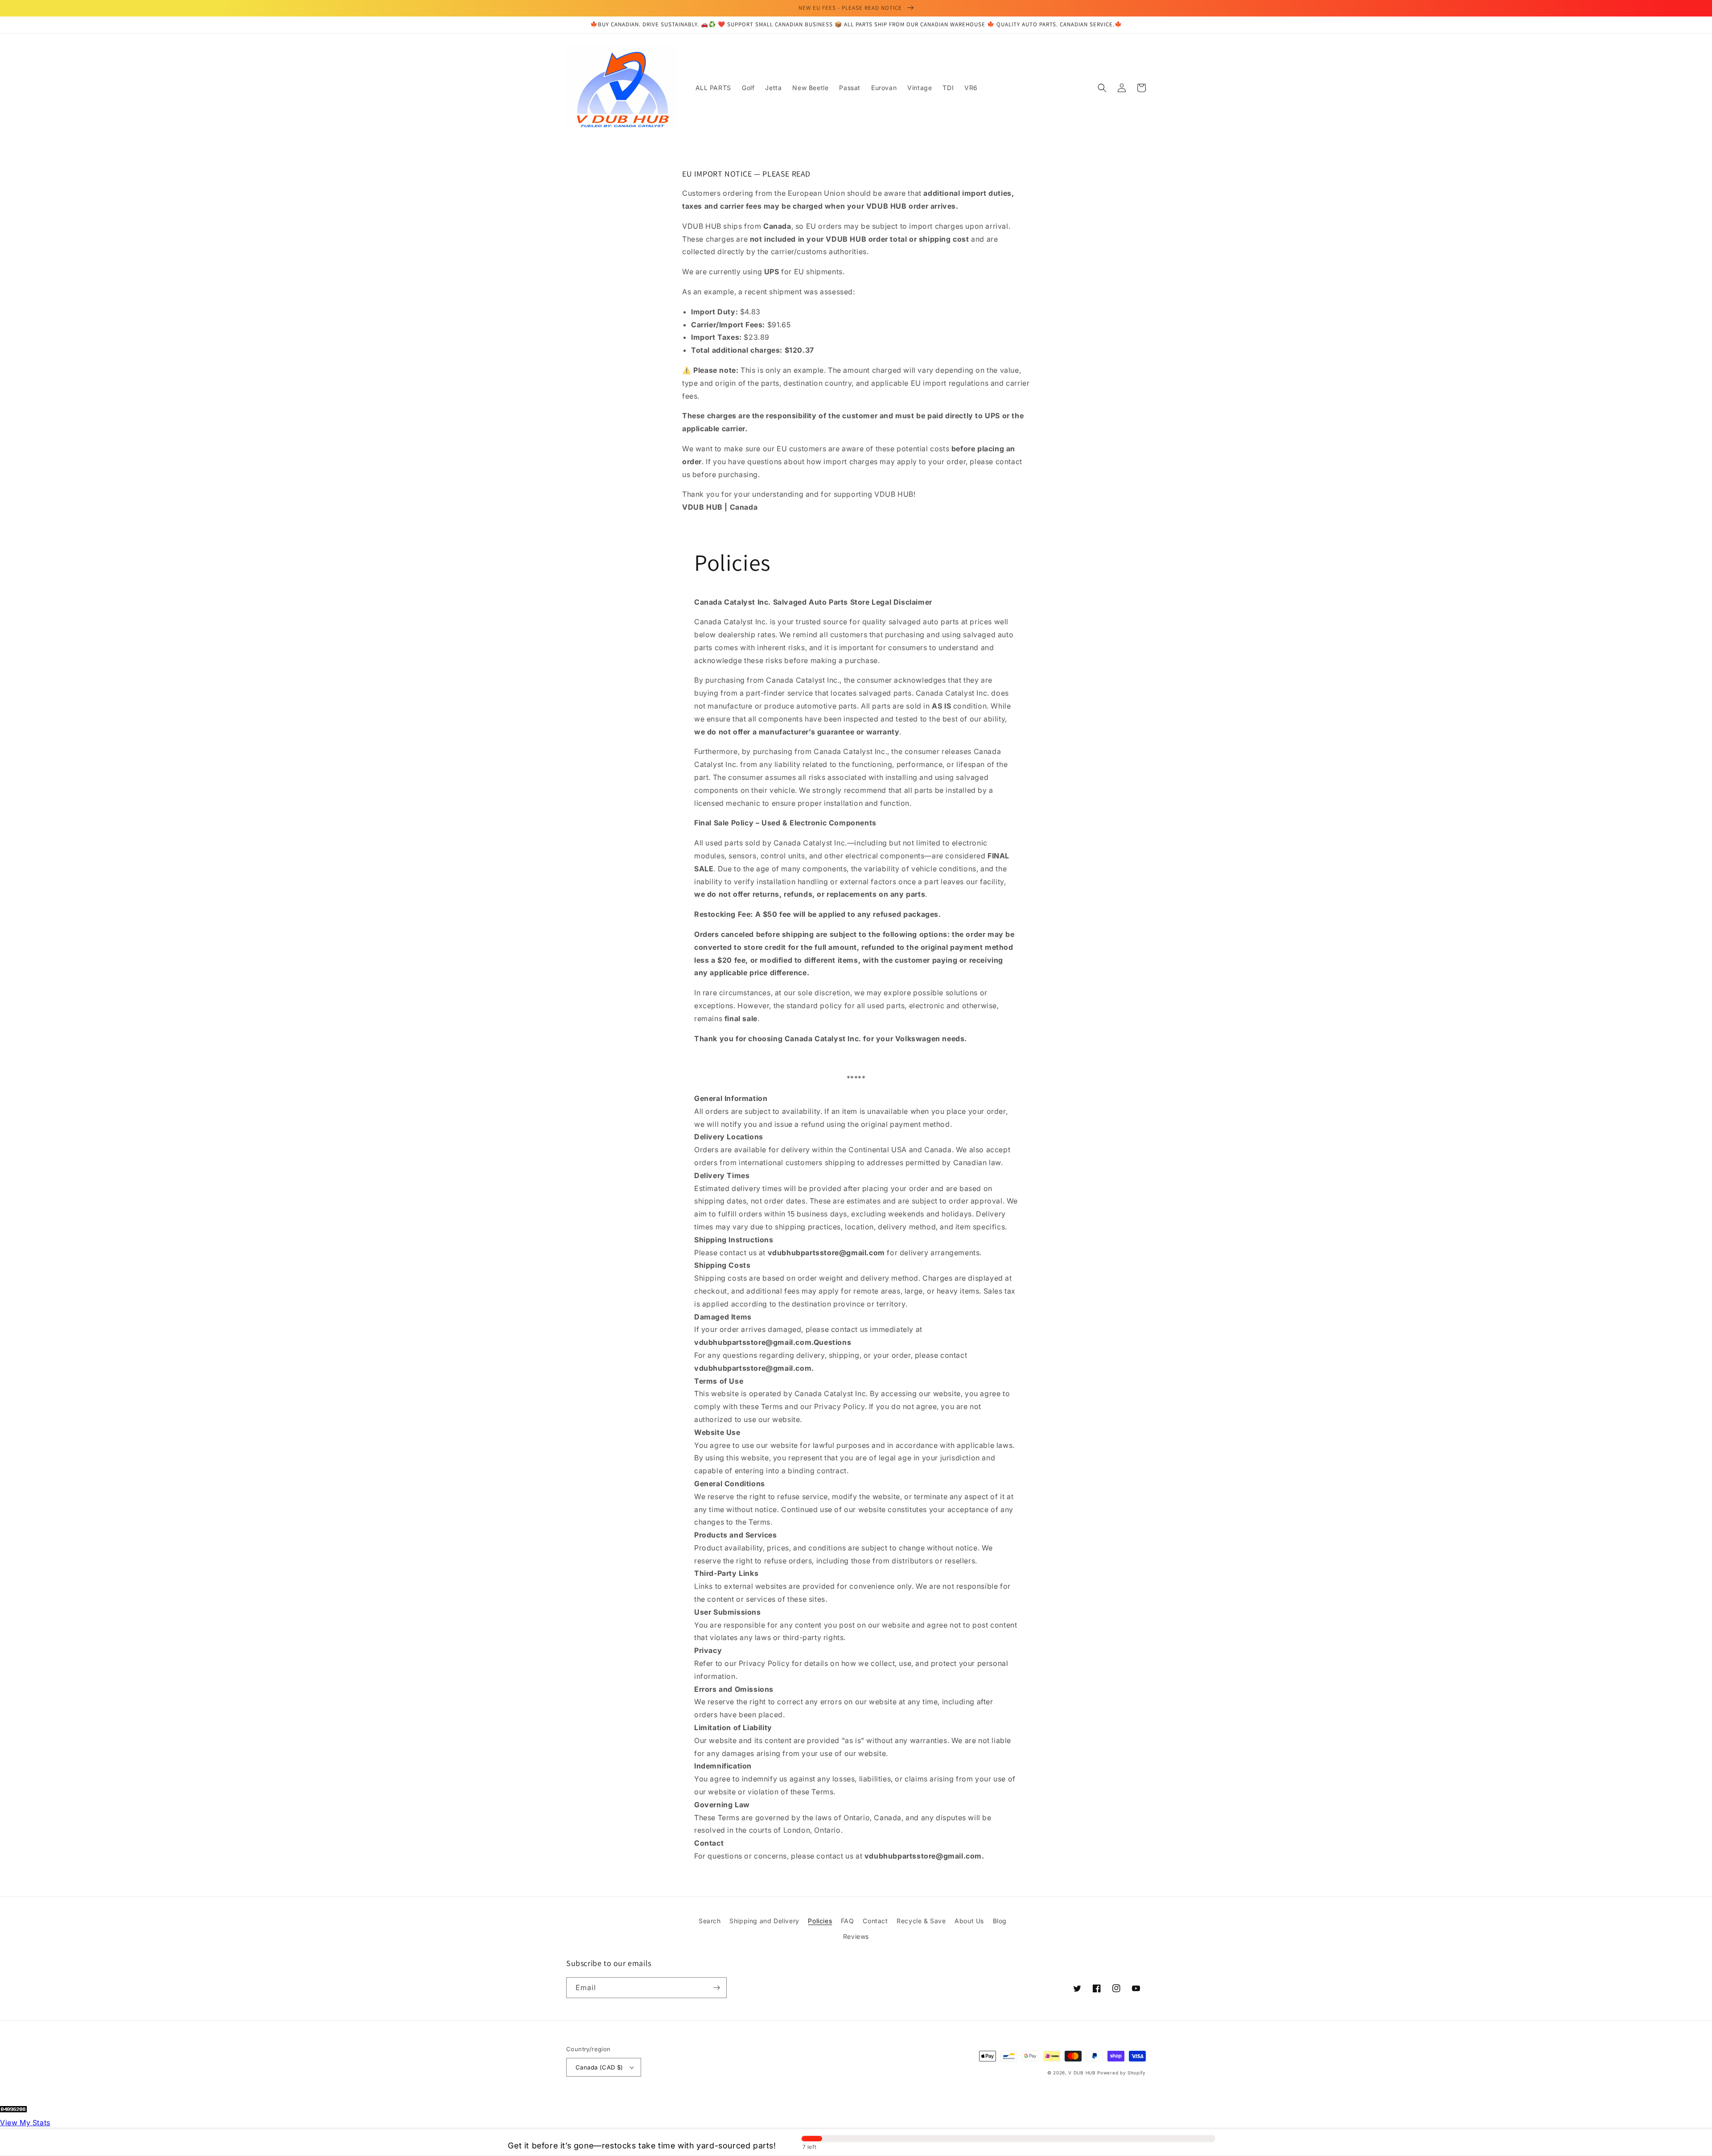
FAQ (848, 1921)
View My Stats (25, 2123)
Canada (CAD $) (599, 2067)
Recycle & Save (921, 1921)
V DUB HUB (1082, 2073)
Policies (820, 1921)
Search (710, 1921)
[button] (1102, 88)
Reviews (856, 1936)
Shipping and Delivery (764, 1921)
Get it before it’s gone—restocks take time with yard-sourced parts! (642, 2146)
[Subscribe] (716, 1988)
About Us (969, 1921)
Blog (1000, 1921)
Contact (875, 1921)
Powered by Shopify (1121, 2073)
